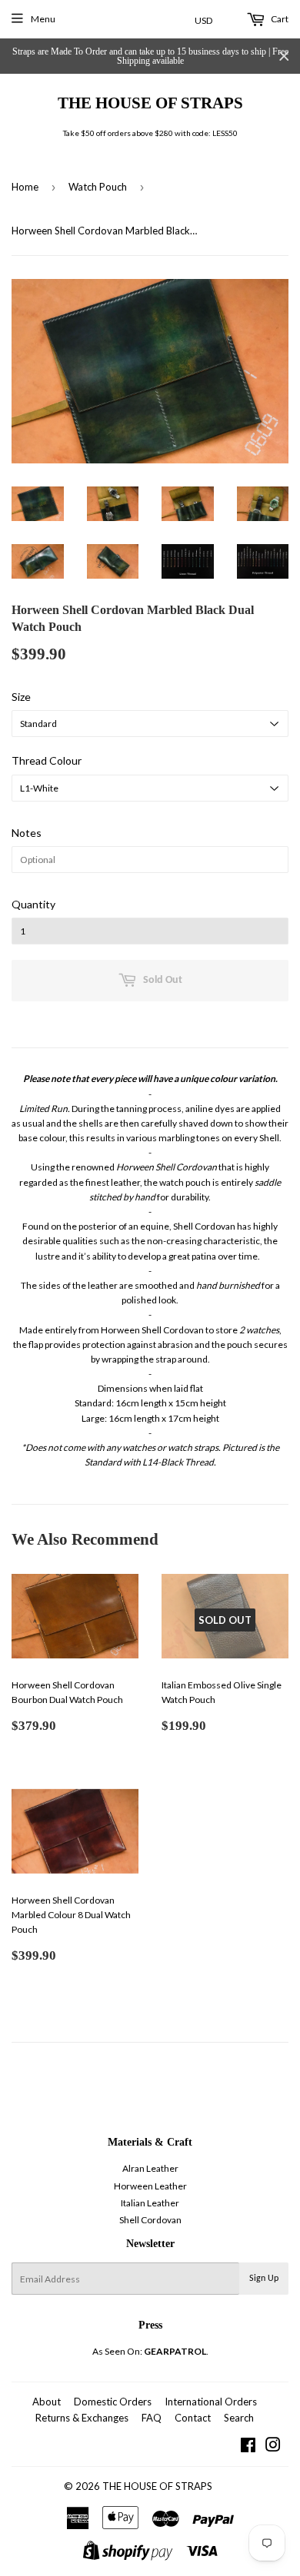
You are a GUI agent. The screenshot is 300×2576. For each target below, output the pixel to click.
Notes (27, 833)
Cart (279, 19)
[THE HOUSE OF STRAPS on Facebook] (248, 2447)
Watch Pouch (98, 187)
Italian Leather (150, 2203)
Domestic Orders (113, 2402)
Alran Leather (150, 2168)
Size (21, 697)
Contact (193, 2418)
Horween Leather (150, 2186)
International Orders (211, 2402)
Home (25, 187)
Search (239, 2418)
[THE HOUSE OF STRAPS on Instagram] (273, 2447)
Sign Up (264, 2279)
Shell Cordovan (150, 2220)
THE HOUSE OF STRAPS (150, 103)
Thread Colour (47, 760)
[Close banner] (284, 56)
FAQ (152, 2418)
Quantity (33, 904)
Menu (43, 19)
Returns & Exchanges (82, 2418)
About (47, 2402)
